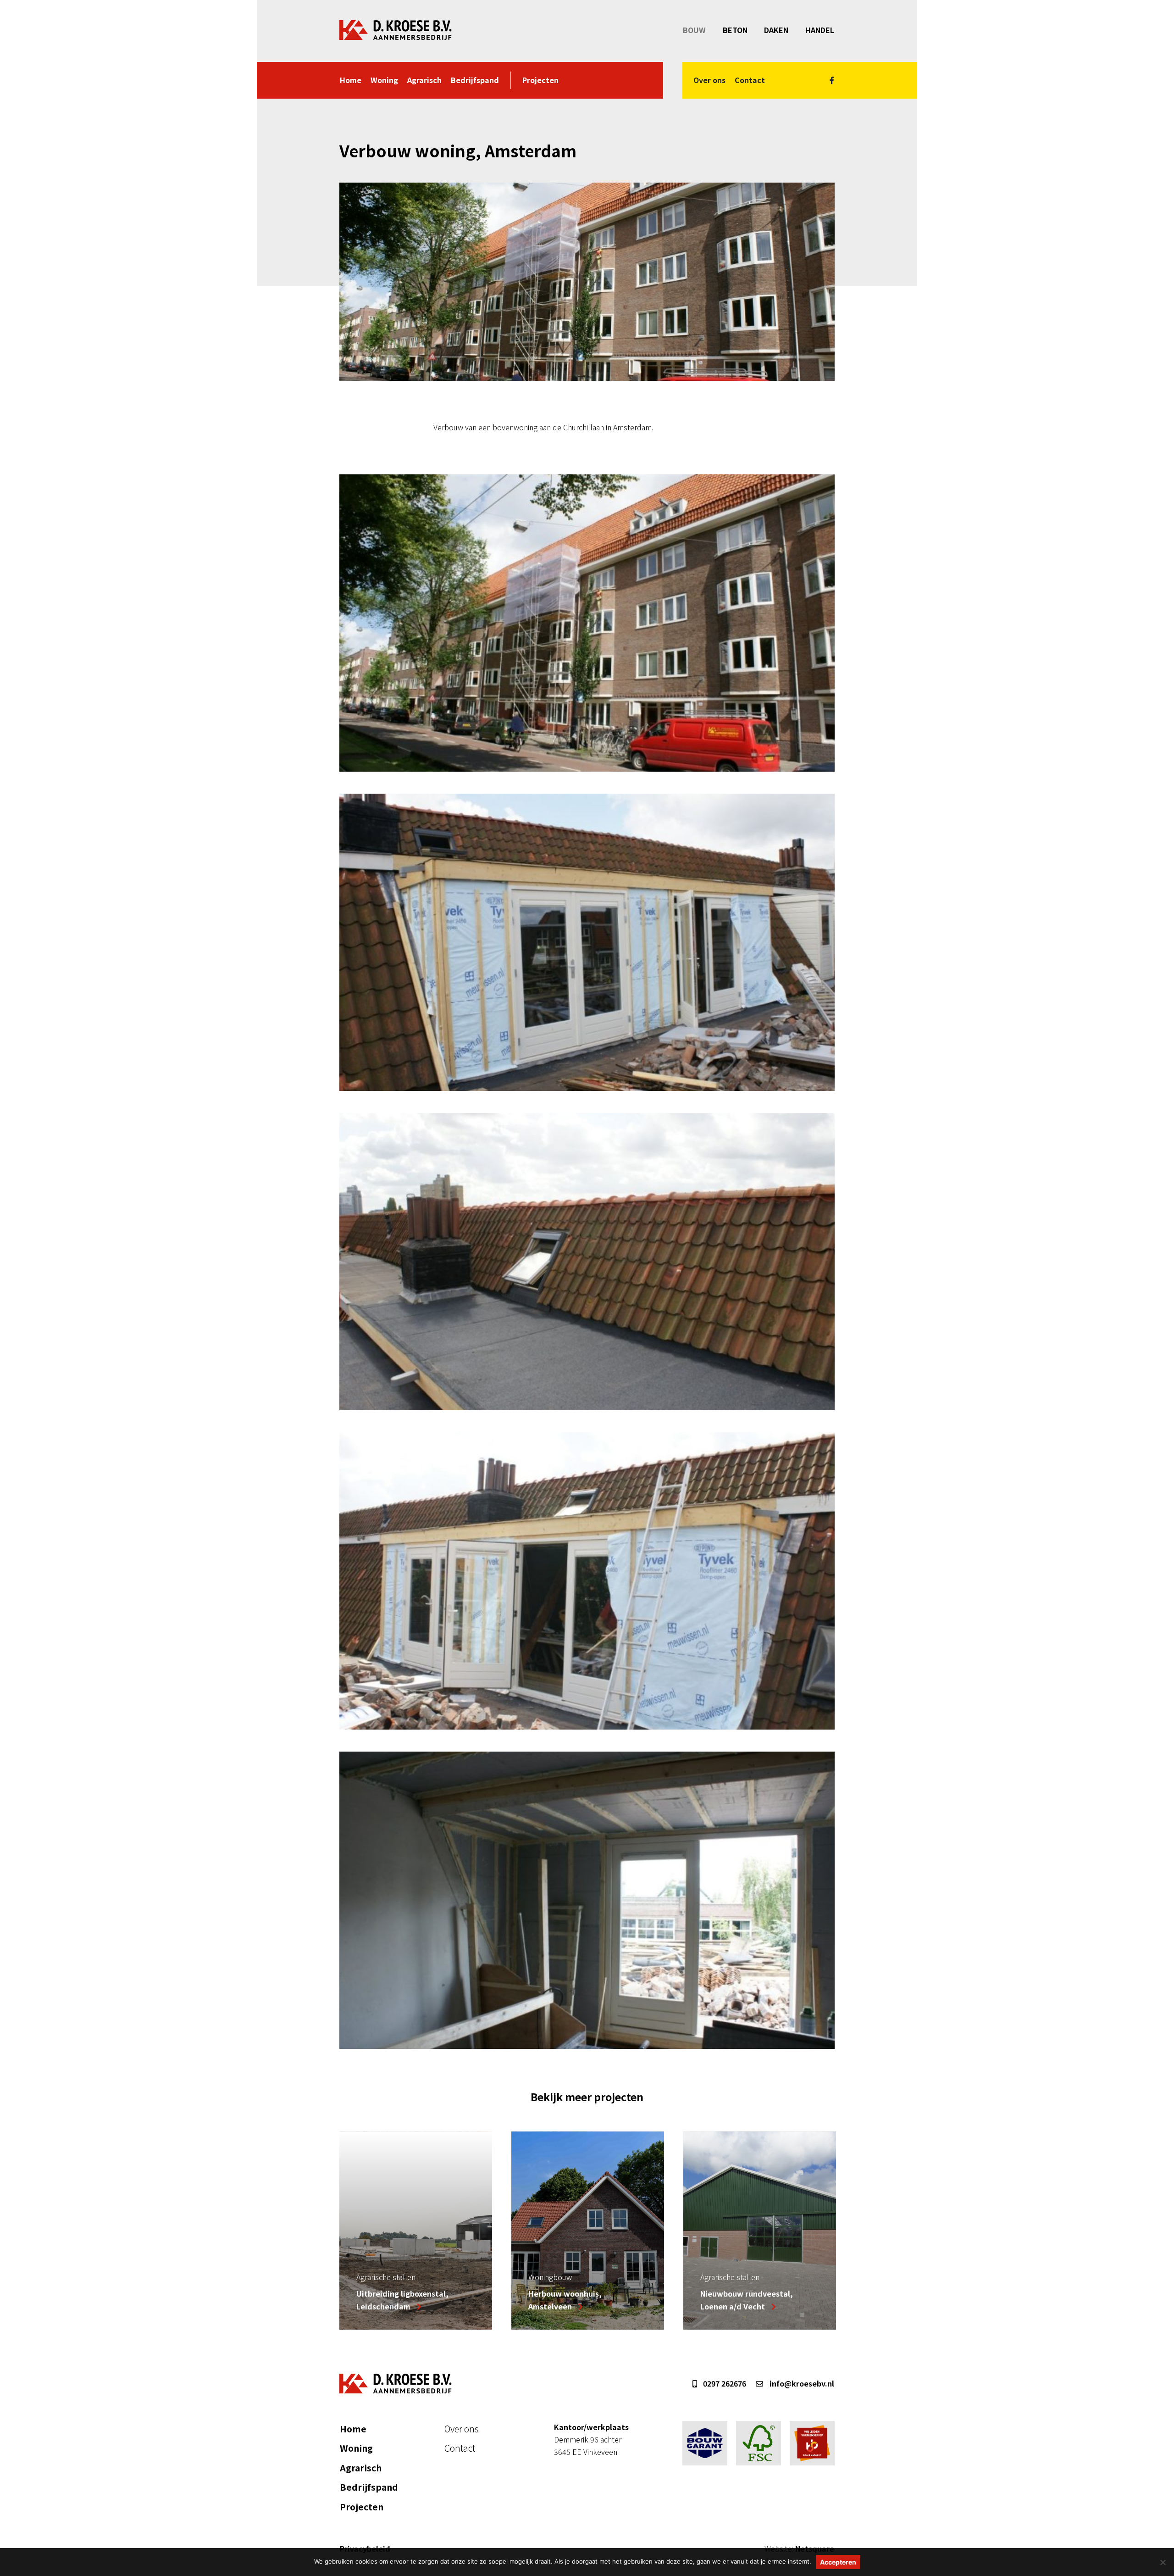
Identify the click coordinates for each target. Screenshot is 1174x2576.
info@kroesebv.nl (801, 2383)
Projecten (540, 80)
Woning (384, 80)
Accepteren (838, 2562)
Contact (750, 80)
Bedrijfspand (475, 80)
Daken (776, 30)
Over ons (709, 80)
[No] (1163, 2562)
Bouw (694, 30)
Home (351, 80)
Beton (735, 30)
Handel (820, 30)
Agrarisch (424, 80)
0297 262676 (724, 2383)
